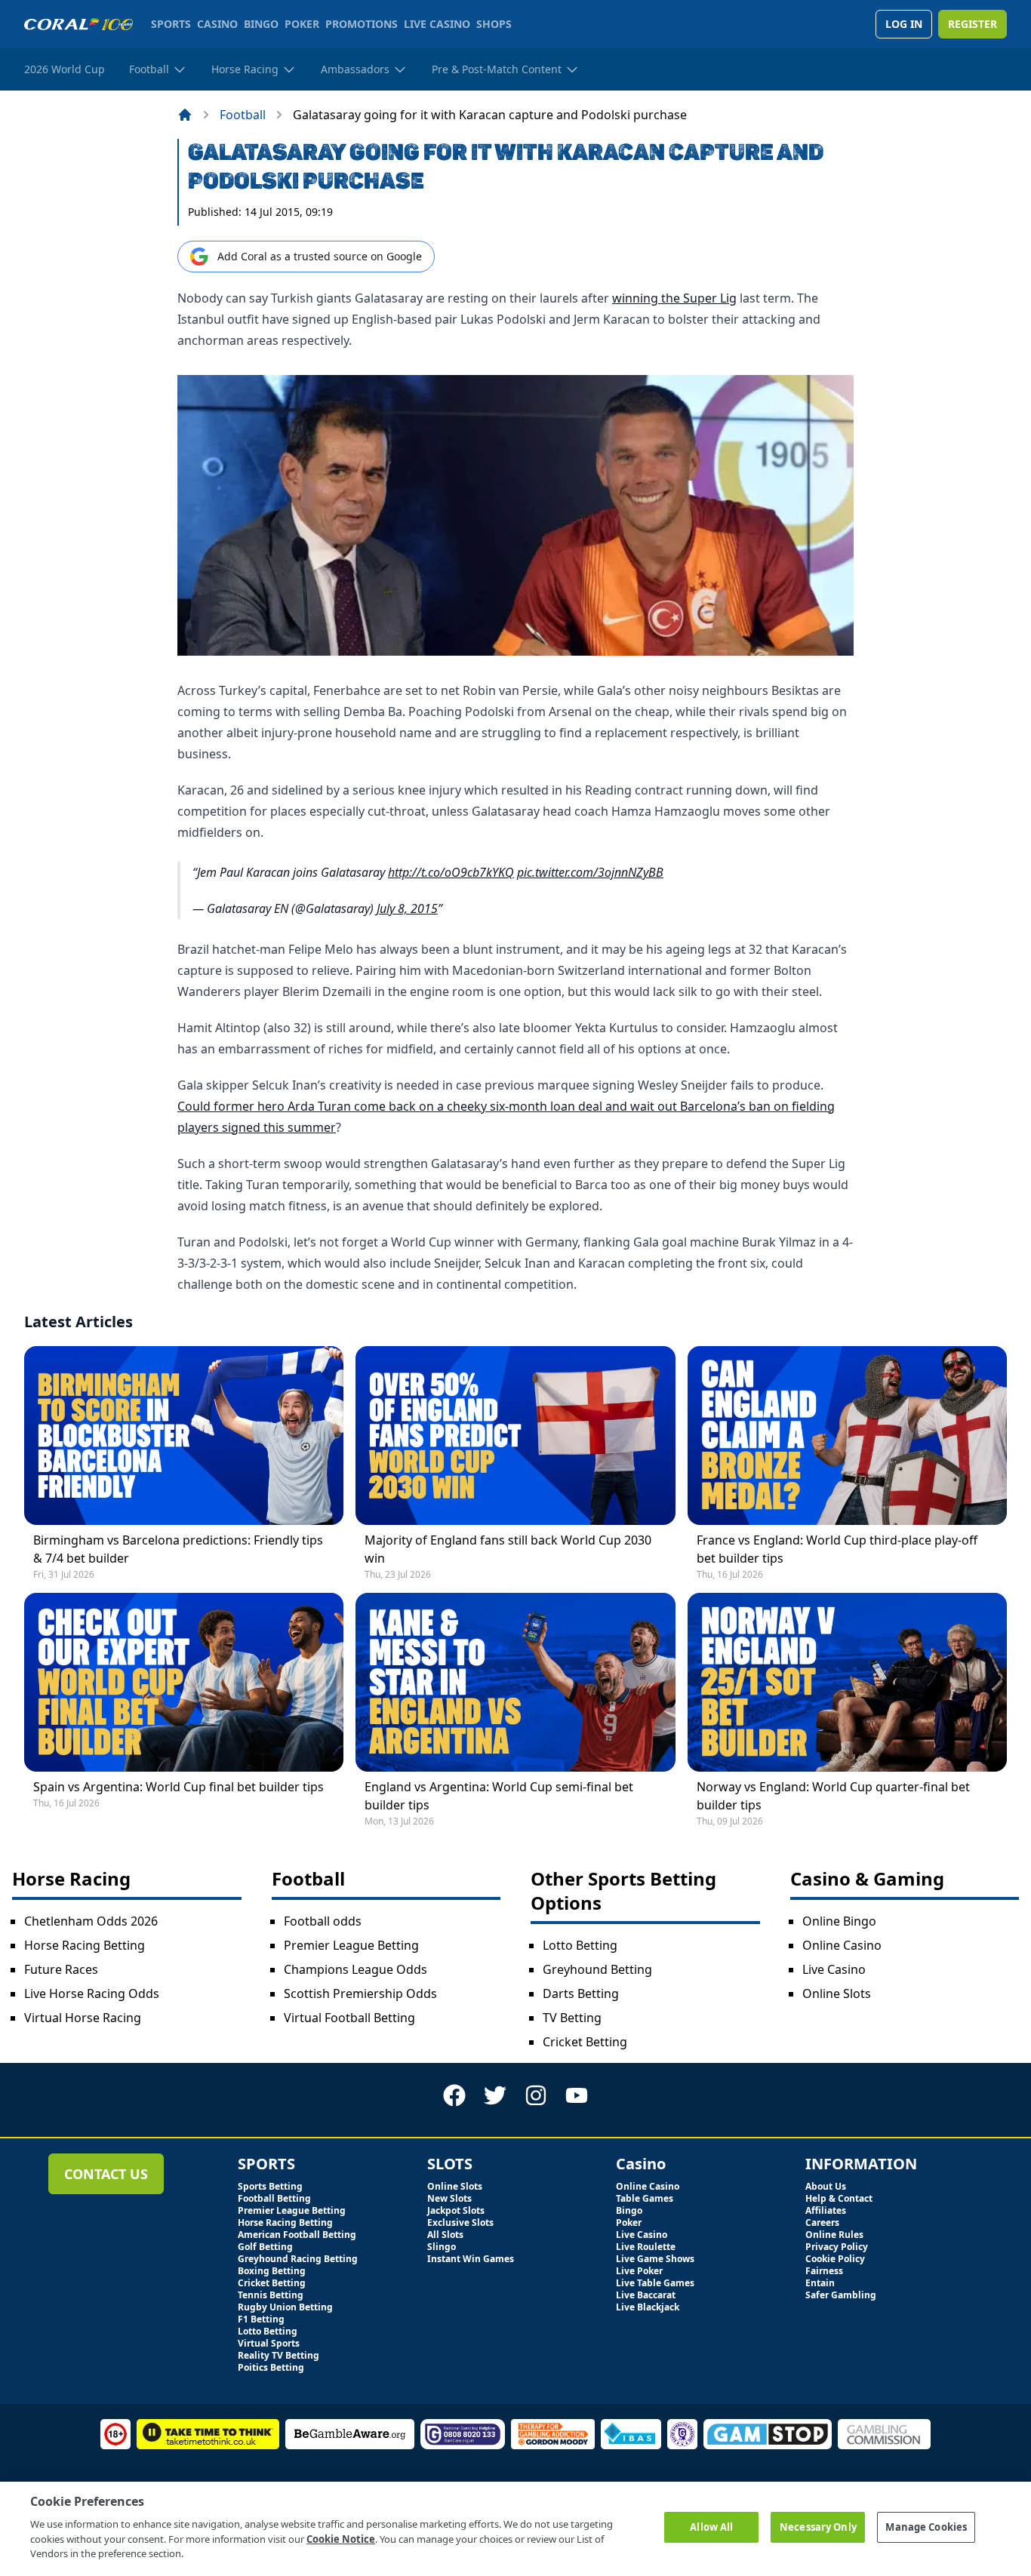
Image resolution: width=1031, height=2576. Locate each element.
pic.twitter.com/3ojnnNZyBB (590, 872)
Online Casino (842, 1945)
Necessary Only (818, 2527)
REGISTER (973, 24)
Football (243, 115)
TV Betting (572, 2018)
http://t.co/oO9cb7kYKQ (451, 872)
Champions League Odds (355, 1969)
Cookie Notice (341, 2538)
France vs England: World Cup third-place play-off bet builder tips (837, 1549)
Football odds (323, 1921)
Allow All (711, 2527)
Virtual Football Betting (349, 2018)
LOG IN (904, 24)
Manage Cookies (926, 2527)
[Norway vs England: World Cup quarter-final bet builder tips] (847, 1682)
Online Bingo (839, 1921)
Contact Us (106, 2174)
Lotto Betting (580, 1945)
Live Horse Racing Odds (92, 1993)
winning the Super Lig (674, 298)
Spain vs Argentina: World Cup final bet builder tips (179, 1787)
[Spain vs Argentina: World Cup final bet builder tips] (184, 1682)
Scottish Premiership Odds (360, 1993)
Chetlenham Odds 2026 (91, 1921)
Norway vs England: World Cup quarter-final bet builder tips (833, 1796)
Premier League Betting (351, 1945)
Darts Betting (581, 1993)
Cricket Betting (585, 2042)
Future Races (61, 1969)
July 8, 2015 (407, 908)
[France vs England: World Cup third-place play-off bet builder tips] (847, 1436)
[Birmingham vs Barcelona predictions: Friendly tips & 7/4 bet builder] (184, 1436)
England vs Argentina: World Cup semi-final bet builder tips (499, 1796)
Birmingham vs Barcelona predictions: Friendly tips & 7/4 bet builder (178, 1549)
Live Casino (834, 1969)
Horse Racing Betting (85, 1945)
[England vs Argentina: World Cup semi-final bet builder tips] (515, 1682)
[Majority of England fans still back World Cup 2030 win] (515, 1436)
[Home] (185, 115)
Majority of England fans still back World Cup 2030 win (508, 1549)
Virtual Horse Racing (83, 2018)
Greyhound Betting (597, 1969)
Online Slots (837, 1993)
